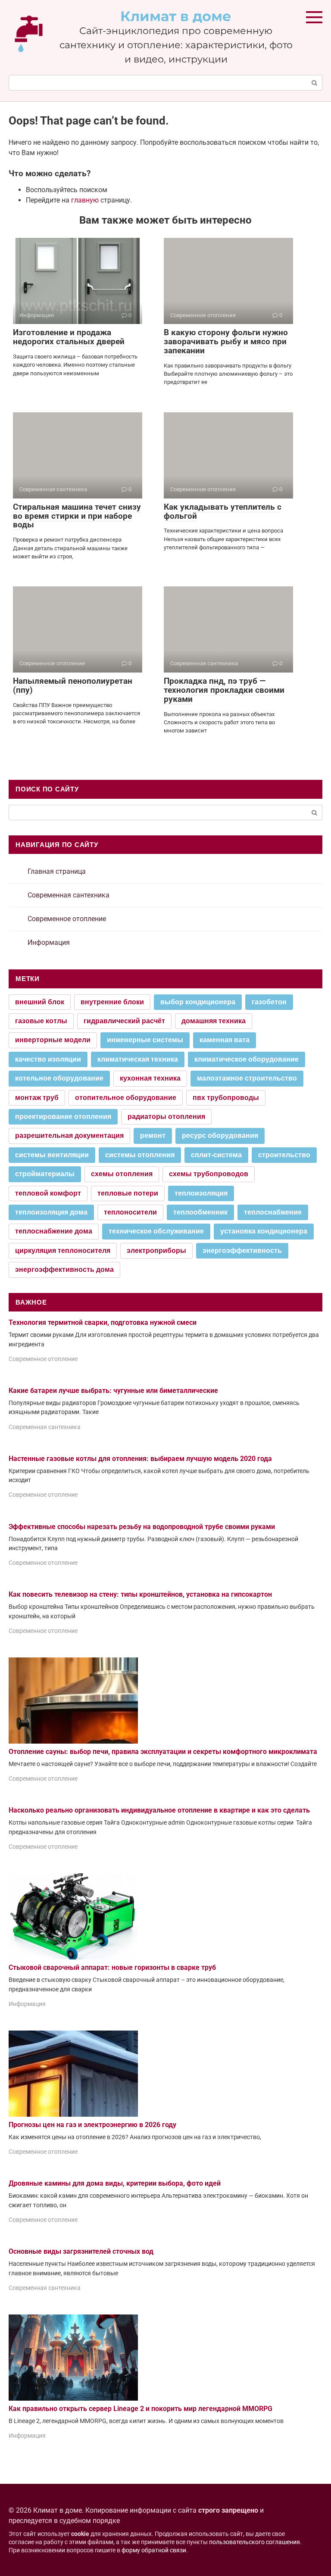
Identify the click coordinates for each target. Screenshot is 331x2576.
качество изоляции (48, 1059)
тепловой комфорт (48, 1193)
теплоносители (130, 1212)
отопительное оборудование (126, 1098)
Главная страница (57, 871)
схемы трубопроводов (209, 1174)
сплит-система (216, 1155)
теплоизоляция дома (51, 1212)
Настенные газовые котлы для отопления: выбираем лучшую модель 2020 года (140, 1459)
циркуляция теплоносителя (63, 1251)
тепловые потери (128, 1193)
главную (85, 200)
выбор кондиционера (198, 1002)
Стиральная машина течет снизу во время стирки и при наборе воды (77, 516)
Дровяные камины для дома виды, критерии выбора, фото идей (115, 2183)
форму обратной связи (154, 2550)
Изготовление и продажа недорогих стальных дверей (69, 337)
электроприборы (156, 1251)
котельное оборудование (59, 1078)
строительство (284, 1155)
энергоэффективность (242, 1251)
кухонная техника (150, 1078)
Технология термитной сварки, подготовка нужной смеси (103, 1322)
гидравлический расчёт (124, 1021)
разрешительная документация (69, 1135)
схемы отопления (122, 1174)
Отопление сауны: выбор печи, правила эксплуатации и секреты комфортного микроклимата (163, 1752)
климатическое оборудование (247, 1059)
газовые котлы (41, 1021)
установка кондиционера (264, 1231)
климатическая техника (138, 1059)
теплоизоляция (201, 1193)
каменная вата (225, 1040)
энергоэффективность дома (64, 1269)
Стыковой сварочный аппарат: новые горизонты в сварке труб (112, 1967)
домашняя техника (214, 1021)
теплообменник (200, 1212)
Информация (49, 942)
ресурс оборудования (220, 1135)
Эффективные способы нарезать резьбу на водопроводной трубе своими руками (142, 1527)
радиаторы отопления (166, 1117)
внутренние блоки (112, 1002)
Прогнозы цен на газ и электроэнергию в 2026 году (92, 2125)
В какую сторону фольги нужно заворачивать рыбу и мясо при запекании (226, 341)
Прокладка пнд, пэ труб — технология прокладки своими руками (224, 690)
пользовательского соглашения (254, 2542)
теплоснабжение (273, 1212)
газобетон (269, 1002)
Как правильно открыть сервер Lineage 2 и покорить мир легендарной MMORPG (141, 2409)
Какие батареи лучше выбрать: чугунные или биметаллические (113, 1391)
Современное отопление (67, 919)
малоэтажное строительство (247, 1078)
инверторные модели (53, 1040)
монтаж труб (37, 1098)
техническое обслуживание (156, 1231)
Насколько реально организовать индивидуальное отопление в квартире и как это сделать (159, 1810)
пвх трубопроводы (226, 1098)
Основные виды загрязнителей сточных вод (81, 2251)
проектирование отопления (63, 1117)
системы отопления (140, 1155)
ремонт (153, 1135)
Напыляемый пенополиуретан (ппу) (73, 685)
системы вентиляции (52, 1155)
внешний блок (40, 1002)
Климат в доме (176, 16)
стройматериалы (45, 1174)
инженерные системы (145, 1040)
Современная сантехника (69, 895)
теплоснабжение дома (54, 1231)
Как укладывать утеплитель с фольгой (223, 511)
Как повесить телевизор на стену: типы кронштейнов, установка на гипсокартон (140, 1594)
